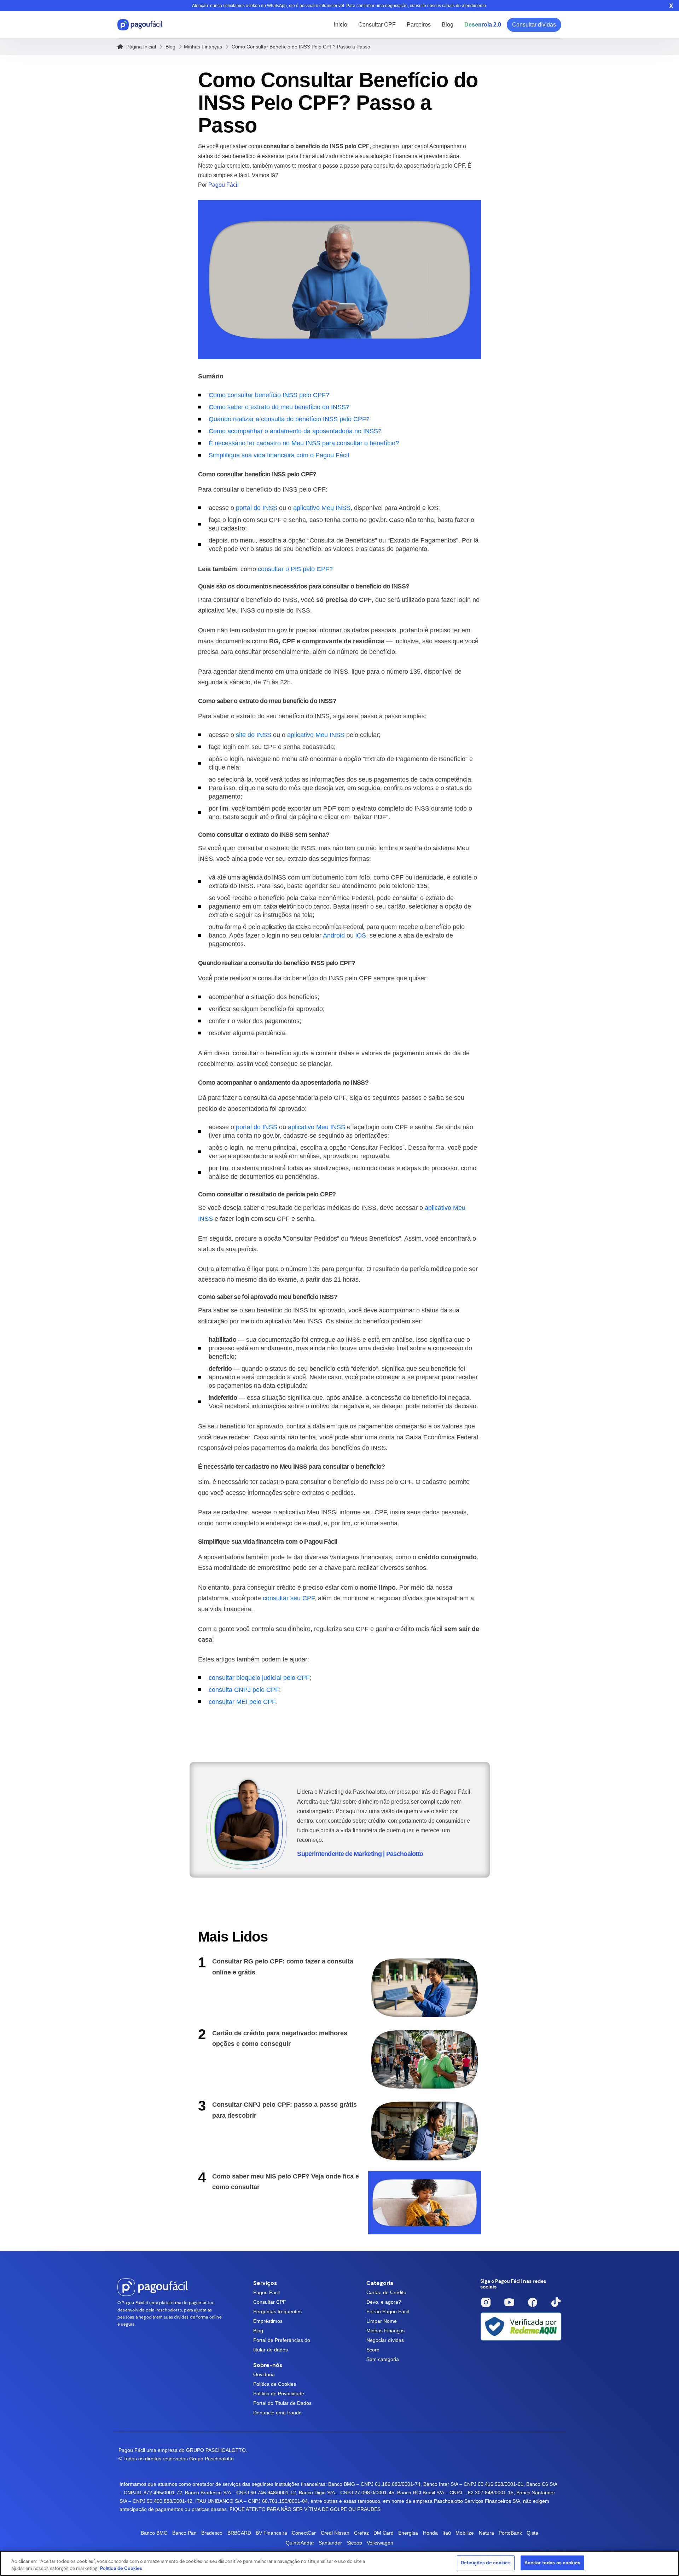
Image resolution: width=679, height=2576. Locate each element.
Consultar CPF (377, 25)
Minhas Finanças (203, 47)
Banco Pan (184, 2533)
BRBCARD (239, 2533)
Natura (486, 2533)
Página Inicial (140, 47)
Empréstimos (268, 2321)
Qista (532, 2533)
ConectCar (304, 2533)
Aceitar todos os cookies (552, 2563)
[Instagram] (486, 2302)
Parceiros (419, 25)
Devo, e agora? (384, 2302)
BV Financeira (271, 2533)
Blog (448, 25)
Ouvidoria (264, 2374)
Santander (330, 2543)
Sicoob (355, 2543)
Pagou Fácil (266, 2292)
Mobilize (465, 2533)
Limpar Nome (382, 2321)
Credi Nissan (335, 2533)
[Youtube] (509, 2302)
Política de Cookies (275, 2384)
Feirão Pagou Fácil (388, 2311)
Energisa (408, 2533)
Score (373, 2350)
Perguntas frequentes (277, 2311)
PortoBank (510, 2533)
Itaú (447, 2533)
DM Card (384, 2533)
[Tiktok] (556, 2302)
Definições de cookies (486, 2563)
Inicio (341, 25)
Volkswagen (380, 2543)
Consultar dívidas (534, 25)
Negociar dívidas (385, 2340)
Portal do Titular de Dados (282, 2403)
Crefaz (361, 2533)
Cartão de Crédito (386, 2292)
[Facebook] (533, 2302)
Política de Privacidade (279, 2394)
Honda (430, 2533)
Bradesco (212, 2533)
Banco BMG (154, 2533)
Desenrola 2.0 (483, 25)
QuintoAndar (300, 2543)
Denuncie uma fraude (277, 2413)
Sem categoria (383, 2359)
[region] (339, 2563)
